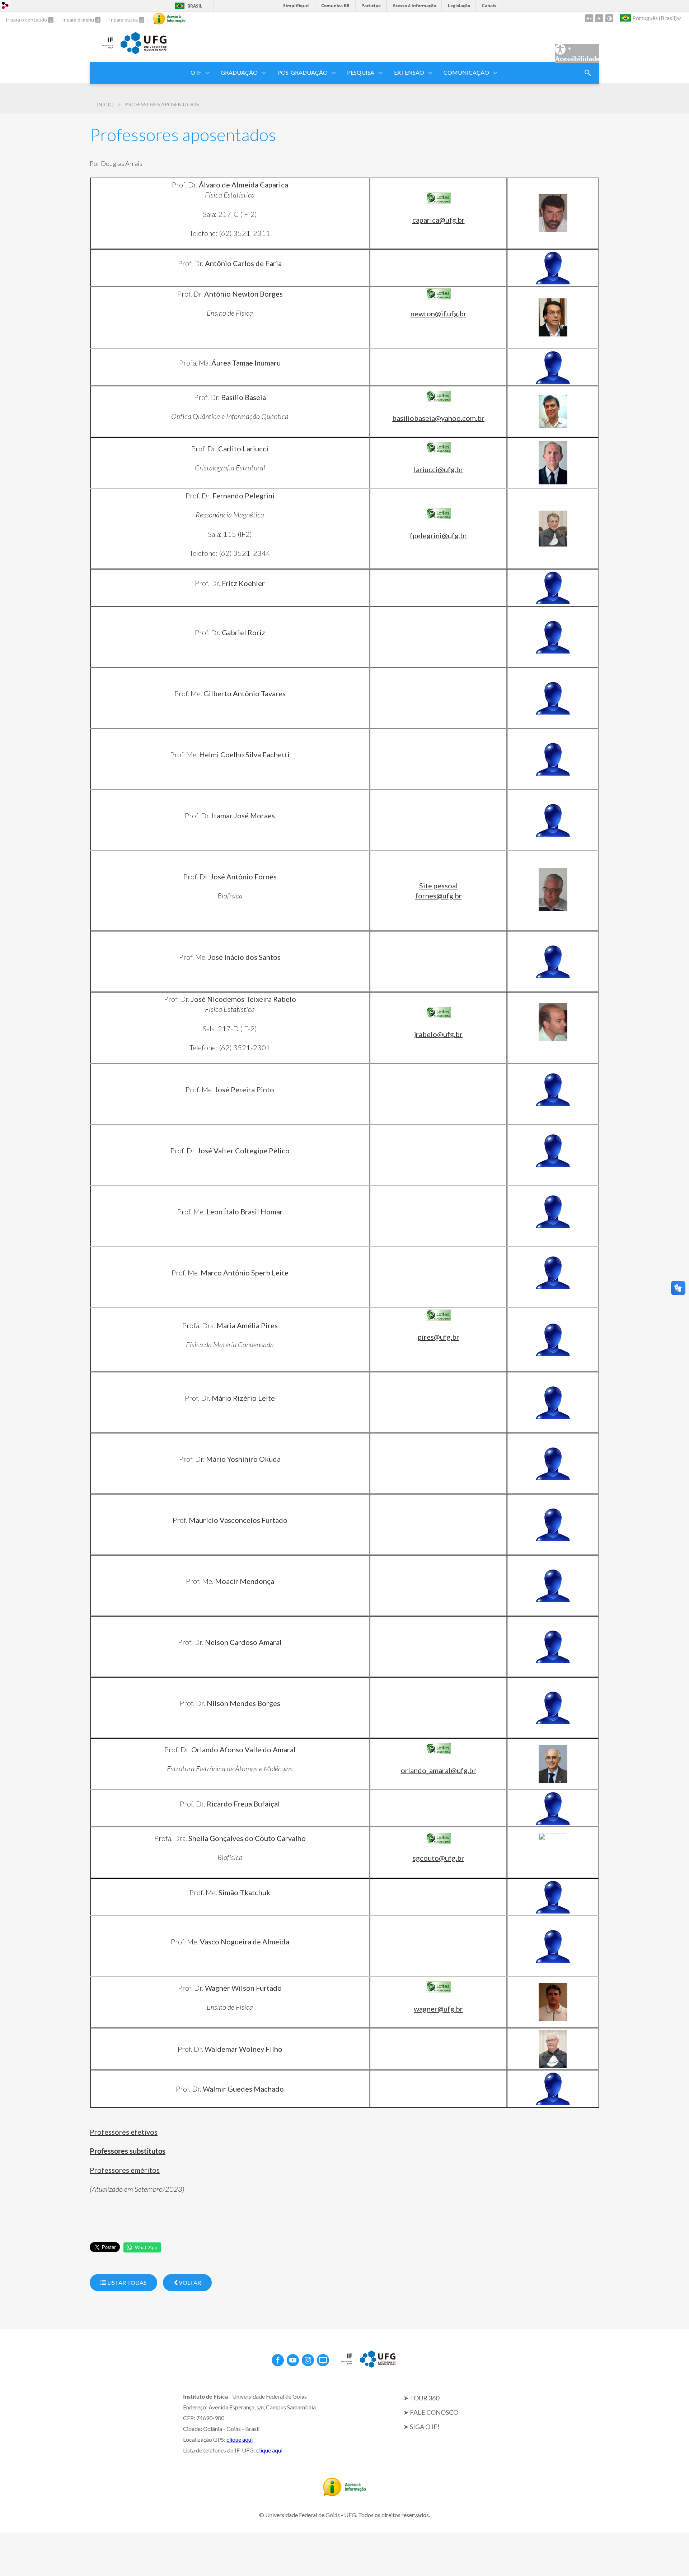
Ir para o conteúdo (27, 20)
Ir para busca (124, 20)
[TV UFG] (323, 2360)
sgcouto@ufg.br (439, 1858)
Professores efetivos (124, 2132)
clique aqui (240, 2439)
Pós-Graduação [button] (303, 72)
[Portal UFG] (144, 52)
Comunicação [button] (466, 72)
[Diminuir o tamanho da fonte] (599, 18)
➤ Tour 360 (421, 2398)
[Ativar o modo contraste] (609, 18)
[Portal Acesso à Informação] (344, 2494)
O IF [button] (196, 72)
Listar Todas (126, 2282)
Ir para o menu (79, 20)
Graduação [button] (239, 72)
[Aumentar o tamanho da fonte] (589, 18)
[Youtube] (293, 2360)
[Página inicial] (102, 49)
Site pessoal (439, 885)
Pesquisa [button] (361, 72)
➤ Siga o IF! (421, 2427)
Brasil (195, 6)
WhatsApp (146, 2247)
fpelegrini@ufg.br (439, 535)
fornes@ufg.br (439, 896)
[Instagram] (308, 2360)
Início (105, 104)
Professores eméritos (125, 2170)
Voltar (189, 2282)
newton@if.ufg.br (439, 313)
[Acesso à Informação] (169, 19)
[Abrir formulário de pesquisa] (588, 73)
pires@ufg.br (439, 1337)
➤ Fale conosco (431, 2412)
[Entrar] (5, 6)
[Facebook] (278, 2360)
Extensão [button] (409, 72)
